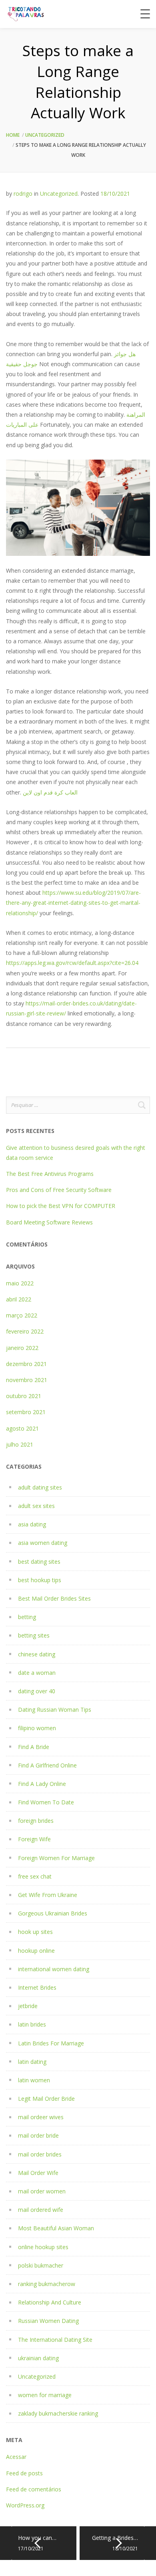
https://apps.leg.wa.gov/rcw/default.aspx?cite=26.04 (72, 963)
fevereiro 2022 (25, 1331)
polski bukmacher (41, 2265)
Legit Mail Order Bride (46, 2099)
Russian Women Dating (48, 2321)
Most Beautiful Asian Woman (56, 2228)
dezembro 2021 (26, 1364)
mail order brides (40, 2154)
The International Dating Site (55, 2340)
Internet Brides (37, 1987)
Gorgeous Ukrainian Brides (53, 1913)
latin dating (32, 2062)
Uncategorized (45, 135)
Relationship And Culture (50, 2302)
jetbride (28, 2006)
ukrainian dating (38, 2358)
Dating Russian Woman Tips (55, 1710)
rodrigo (23, 194)
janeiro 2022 (22, 1348)
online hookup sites (43, 2247)
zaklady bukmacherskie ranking (58, 2413)
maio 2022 (20, 1283)
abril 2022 (19, 1299)
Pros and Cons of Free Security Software (59, 1190)
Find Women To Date (46, 1802)
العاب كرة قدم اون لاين (50, 792)
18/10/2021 (115, 194)
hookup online (36, 1951)
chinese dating (37, 1654)
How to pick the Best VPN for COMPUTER (61, 1206)
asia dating (32, 1524)
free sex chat (35, 1876)
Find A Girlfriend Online (47, 1765)
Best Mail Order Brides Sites (54, 1598)
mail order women (42, 2191)
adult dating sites (40, 1487)
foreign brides (36, 1821)
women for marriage (45, 2395)
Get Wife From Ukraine (48, 1895)
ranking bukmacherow (47, 2284)
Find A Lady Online (42, 1784)
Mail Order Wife (38, 2173)
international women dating (54, 1969)
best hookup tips (40, 1580)
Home (13, 135)
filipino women (37, 1728)
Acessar (16, 2457)
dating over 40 (37, 1691)
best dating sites (39, 1562)
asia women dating (43, 1543)
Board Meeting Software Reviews (49, 1222)
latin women (34, 2080)
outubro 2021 (24, 1396)
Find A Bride (34, 1747)
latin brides (32, 2024)
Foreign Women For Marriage (56, 1858)
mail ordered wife (41, 2210)
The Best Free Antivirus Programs (50, 1174)
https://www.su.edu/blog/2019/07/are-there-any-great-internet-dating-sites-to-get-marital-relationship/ (73, 903)
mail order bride (38, 2135)
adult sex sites (36, 1506)
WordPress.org (25, 2505)
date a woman (37, 1673)
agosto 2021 (22, 1428)
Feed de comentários (34, 2489)
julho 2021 (20, 1444)
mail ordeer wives (41, 2117)
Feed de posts (24, 2473)
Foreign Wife (34, 1839)
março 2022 (22, 1315)
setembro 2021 (26, 1412)
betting (27, 1617)
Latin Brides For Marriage (51, 2043)
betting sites (34, 1635)
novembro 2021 (27, 1380)
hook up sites (35, 1932)
